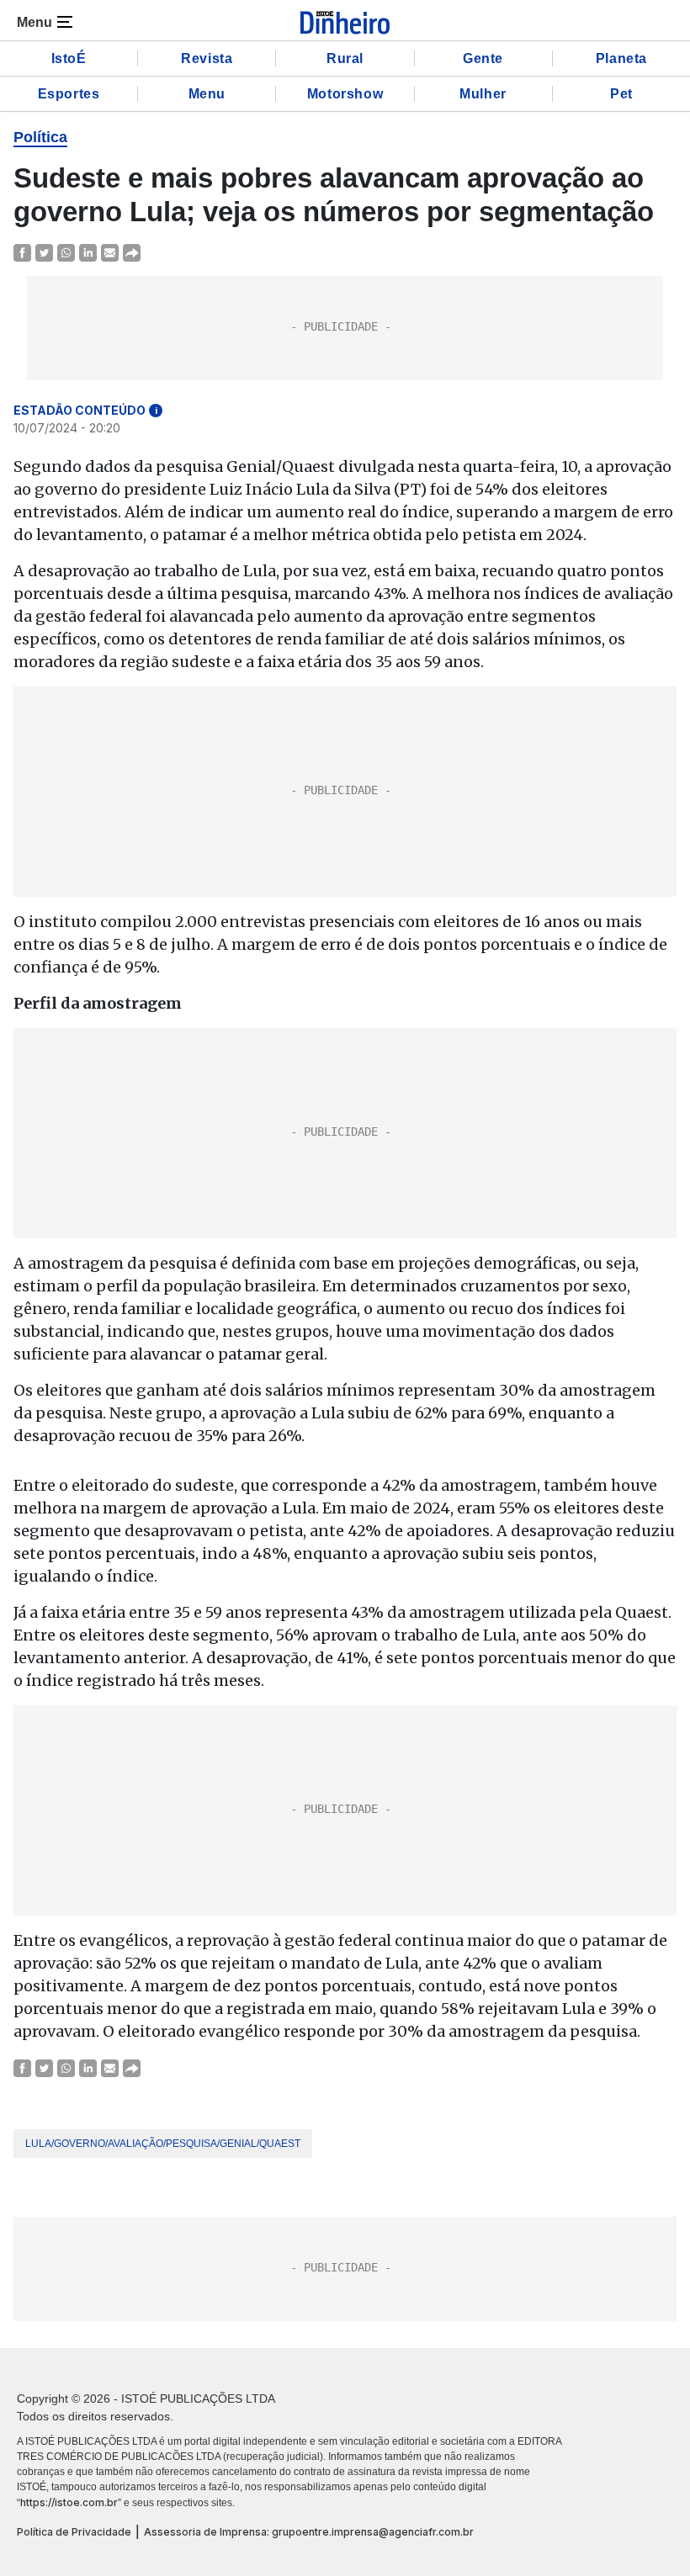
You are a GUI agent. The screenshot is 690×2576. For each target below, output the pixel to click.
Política (40, 137)
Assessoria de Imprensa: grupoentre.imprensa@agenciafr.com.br (309, 2532)
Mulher (483, 94)
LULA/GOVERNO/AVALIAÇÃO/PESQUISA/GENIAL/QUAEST (163, 2144)
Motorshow (345, 94)
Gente (483, 58)
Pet (621, 94)
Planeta (621, 58)
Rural (345, 58)
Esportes (69, 94)
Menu (207, 94)
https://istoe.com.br (69, 2502)
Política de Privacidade (74, 2532)
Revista (207, 58)
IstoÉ (69, 58)
